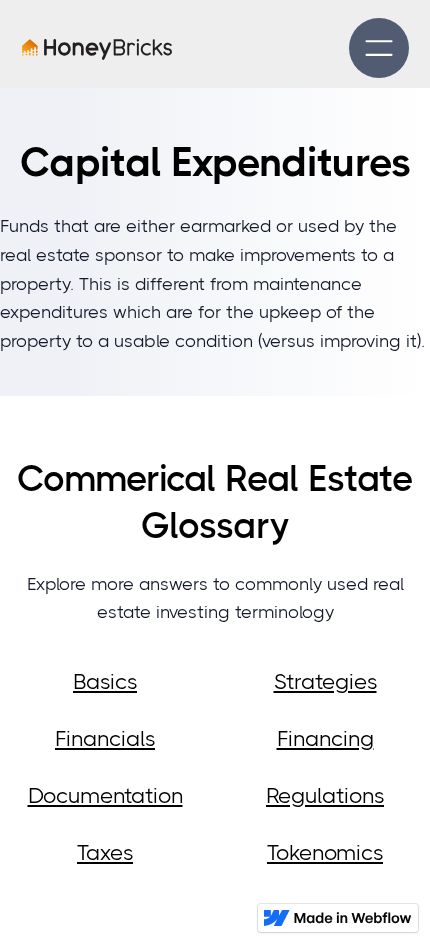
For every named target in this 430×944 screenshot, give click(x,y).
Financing (325, 738)
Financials (105, 738)
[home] (97, 48)
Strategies (325, 681)
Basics (105, 681)
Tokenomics (325, 852)
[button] (379, 48)
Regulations (325, 795)
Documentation (105, 795)
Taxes (105, 852)
